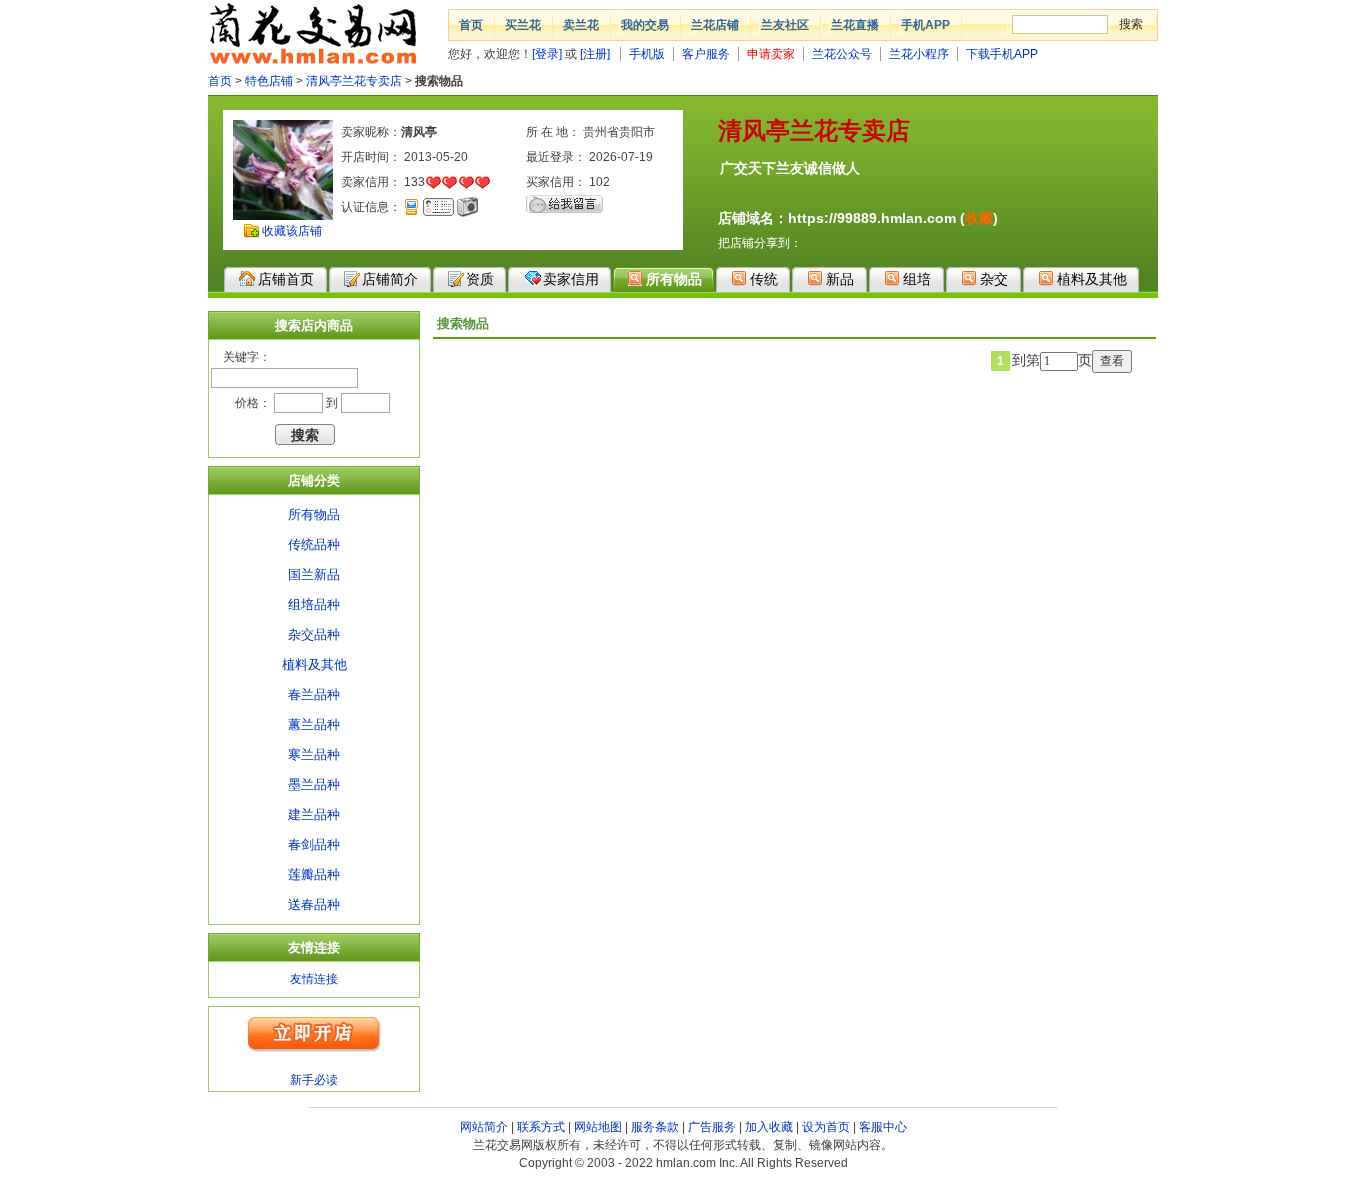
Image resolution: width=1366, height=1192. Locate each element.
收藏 (979, 218)
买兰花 (523, 25)
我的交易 (645, 25)
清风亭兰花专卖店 (354, 81)
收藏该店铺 (292, 231)
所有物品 (674, 279)
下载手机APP (1002, 54)
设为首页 (826, 1127)
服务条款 (655, 1127)
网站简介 (484, 1127)
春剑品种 (314, 844)
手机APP (925, 25)
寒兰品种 (314, 754)
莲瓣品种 (314, 874)
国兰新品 (314, 574)
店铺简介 (390, 279)
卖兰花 (581, 25)
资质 (480, 279)
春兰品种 (314, 694)
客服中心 (883, 1127)
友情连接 (314, 979)
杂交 (994, 279)
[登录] (547, 54)
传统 (764, 279)
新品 (840, 279)
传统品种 (314, 544)
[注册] (595, 54)
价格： (253, 403)
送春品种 (314, 904)
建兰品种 (314, 814)
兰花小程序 (919, 54)
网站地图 (598, 1127)
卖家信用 (571, 279)
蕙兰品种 (314, 724)
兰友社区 (785, 25)
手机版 (647, 54)
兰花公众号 (842, 54)
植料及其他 (1092, 279)
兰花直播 (855, 25)
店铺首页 (286, 279)
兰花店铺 (715, 25)
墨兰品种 (314, 784)
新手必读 (314, 1080)
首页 (471, 25)
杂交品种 (314, 634)
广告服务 (712, 1127)
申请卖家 (771, 54)
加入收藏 (769, 1127)
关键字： (247, 357)
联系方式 (541, 1127)
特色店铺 (269, 81)
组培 (917, 279)
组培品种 (314, 604)
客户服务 (706, 54)
